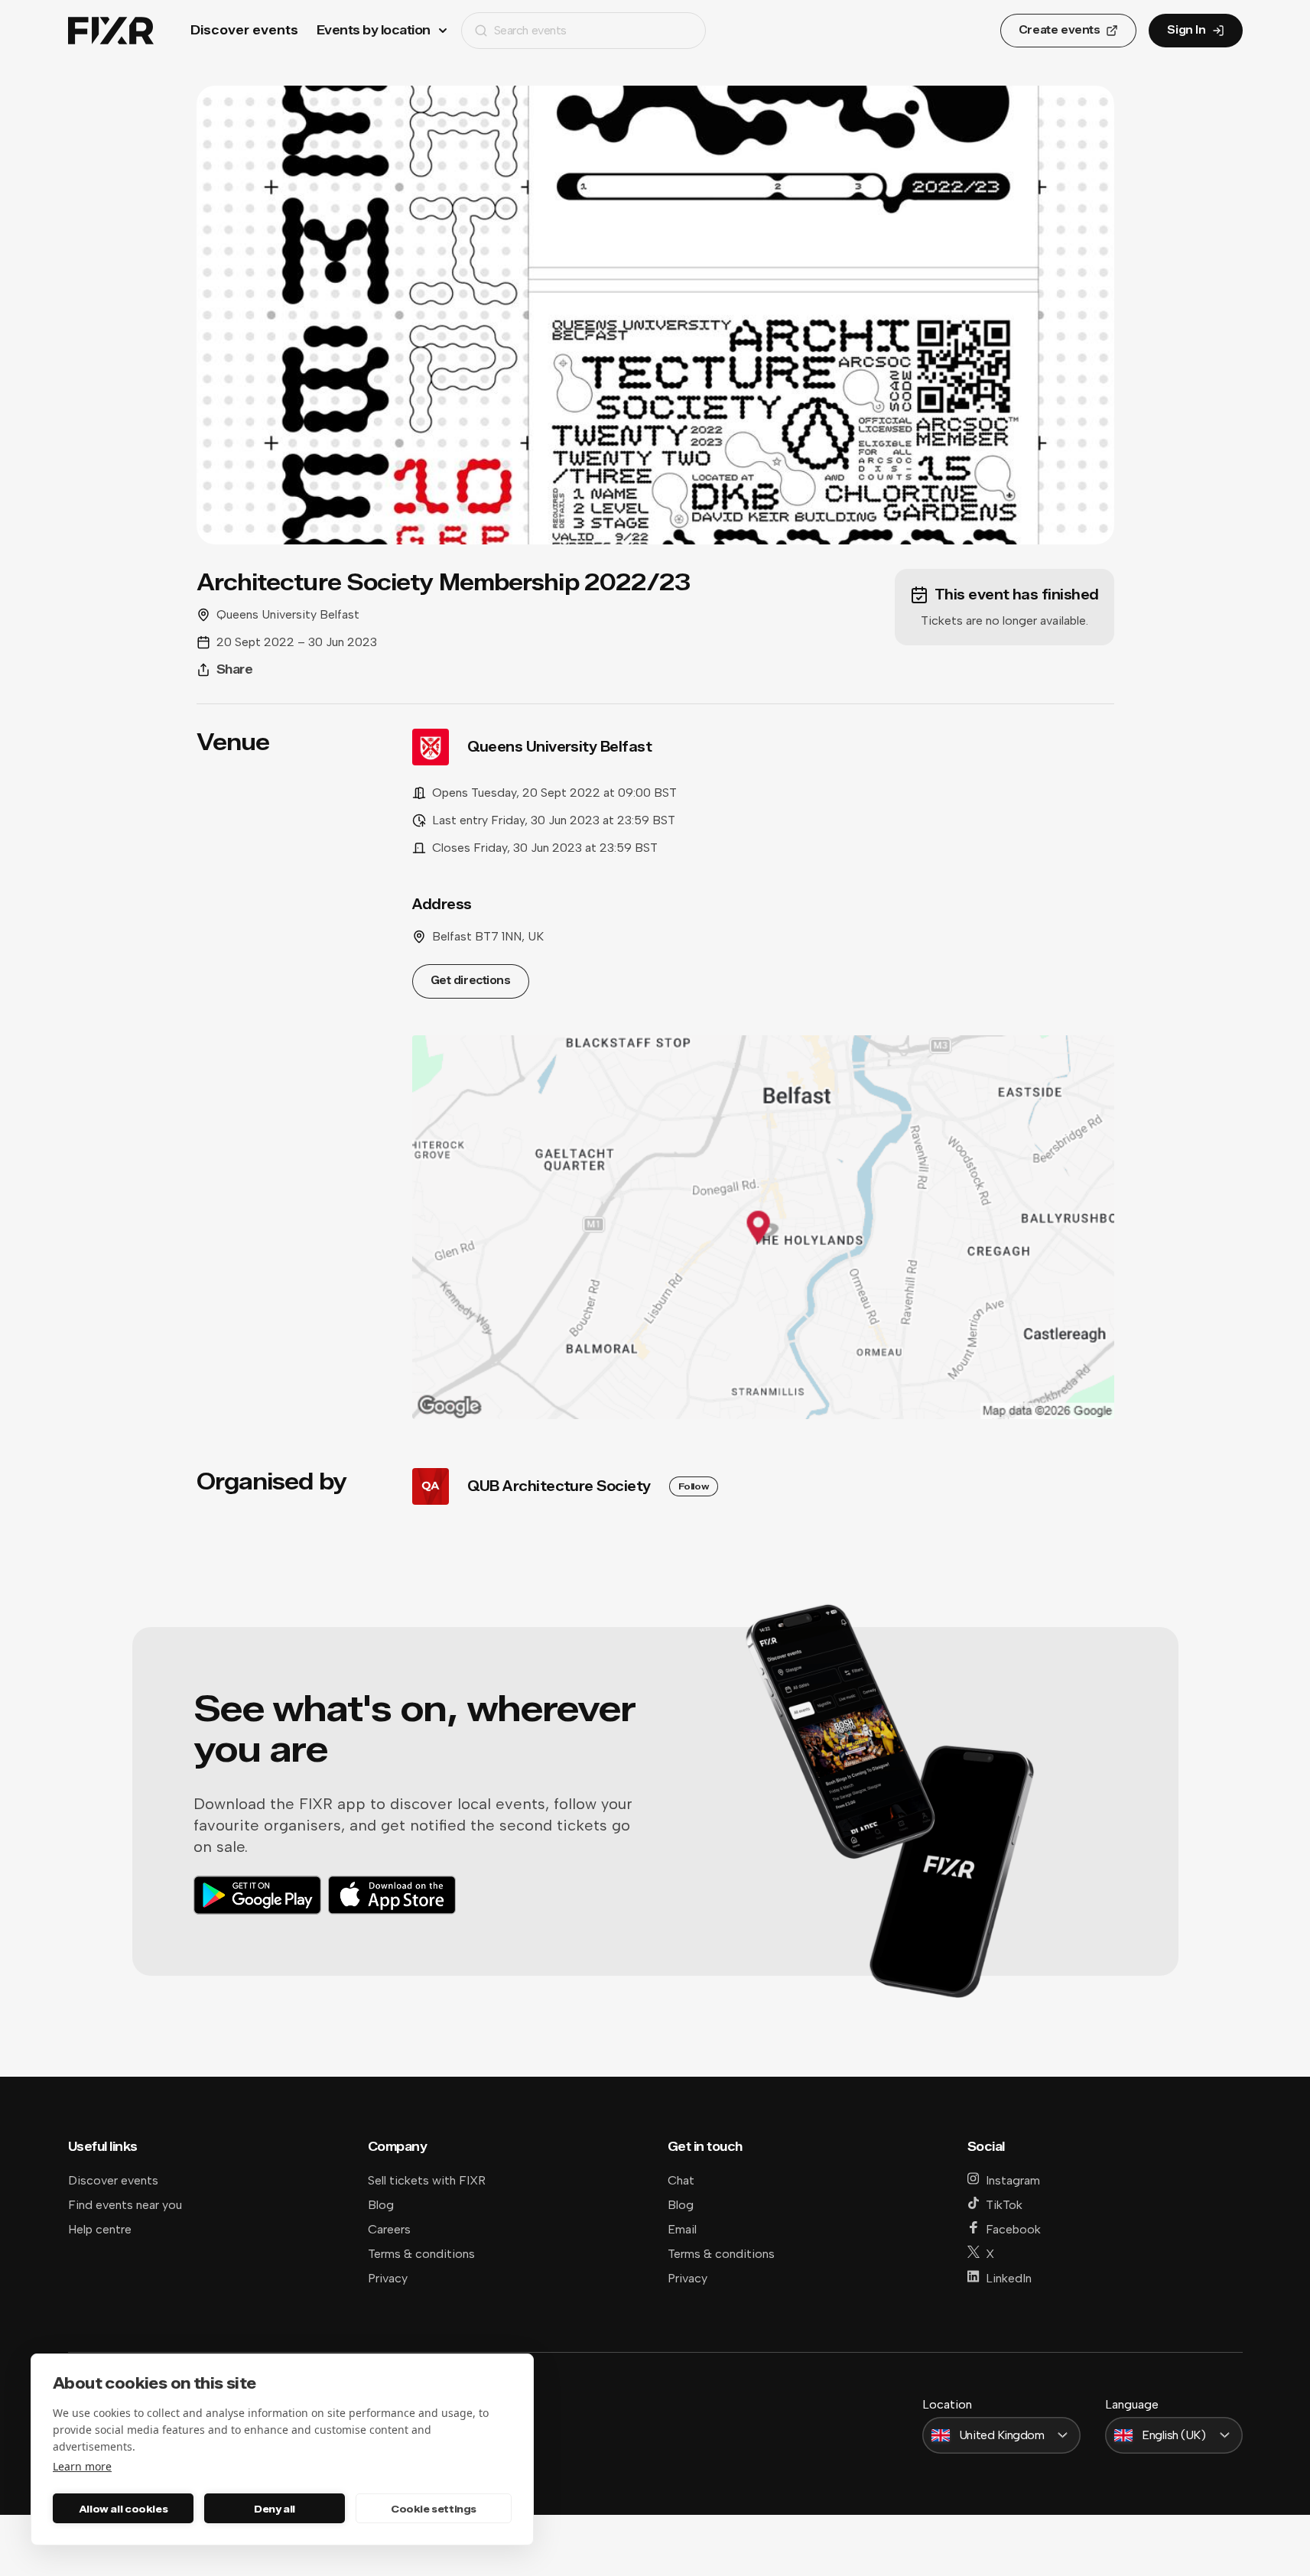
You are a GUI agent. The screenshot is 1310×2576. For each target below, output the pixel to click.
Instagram (1013, 2180)
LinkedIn (1009, 2278)
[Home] (111, 31)
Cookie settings (434, 2509)
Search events (530, 30)
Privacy (388, 2278)
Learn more (82, 2466)
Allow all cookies (123, 2509)
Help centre (100, 2229)
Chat (681, 2180)
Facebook (1013, 2229)
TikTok (1004, 2205)
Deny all (275, 2509)
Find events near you (125, 2205)
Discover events (244, 30)
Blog (381, 2205)
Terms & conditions (421, 2254)
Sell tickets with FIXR (427, 2180)
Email (682, 2229)
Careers (389, 2229)
